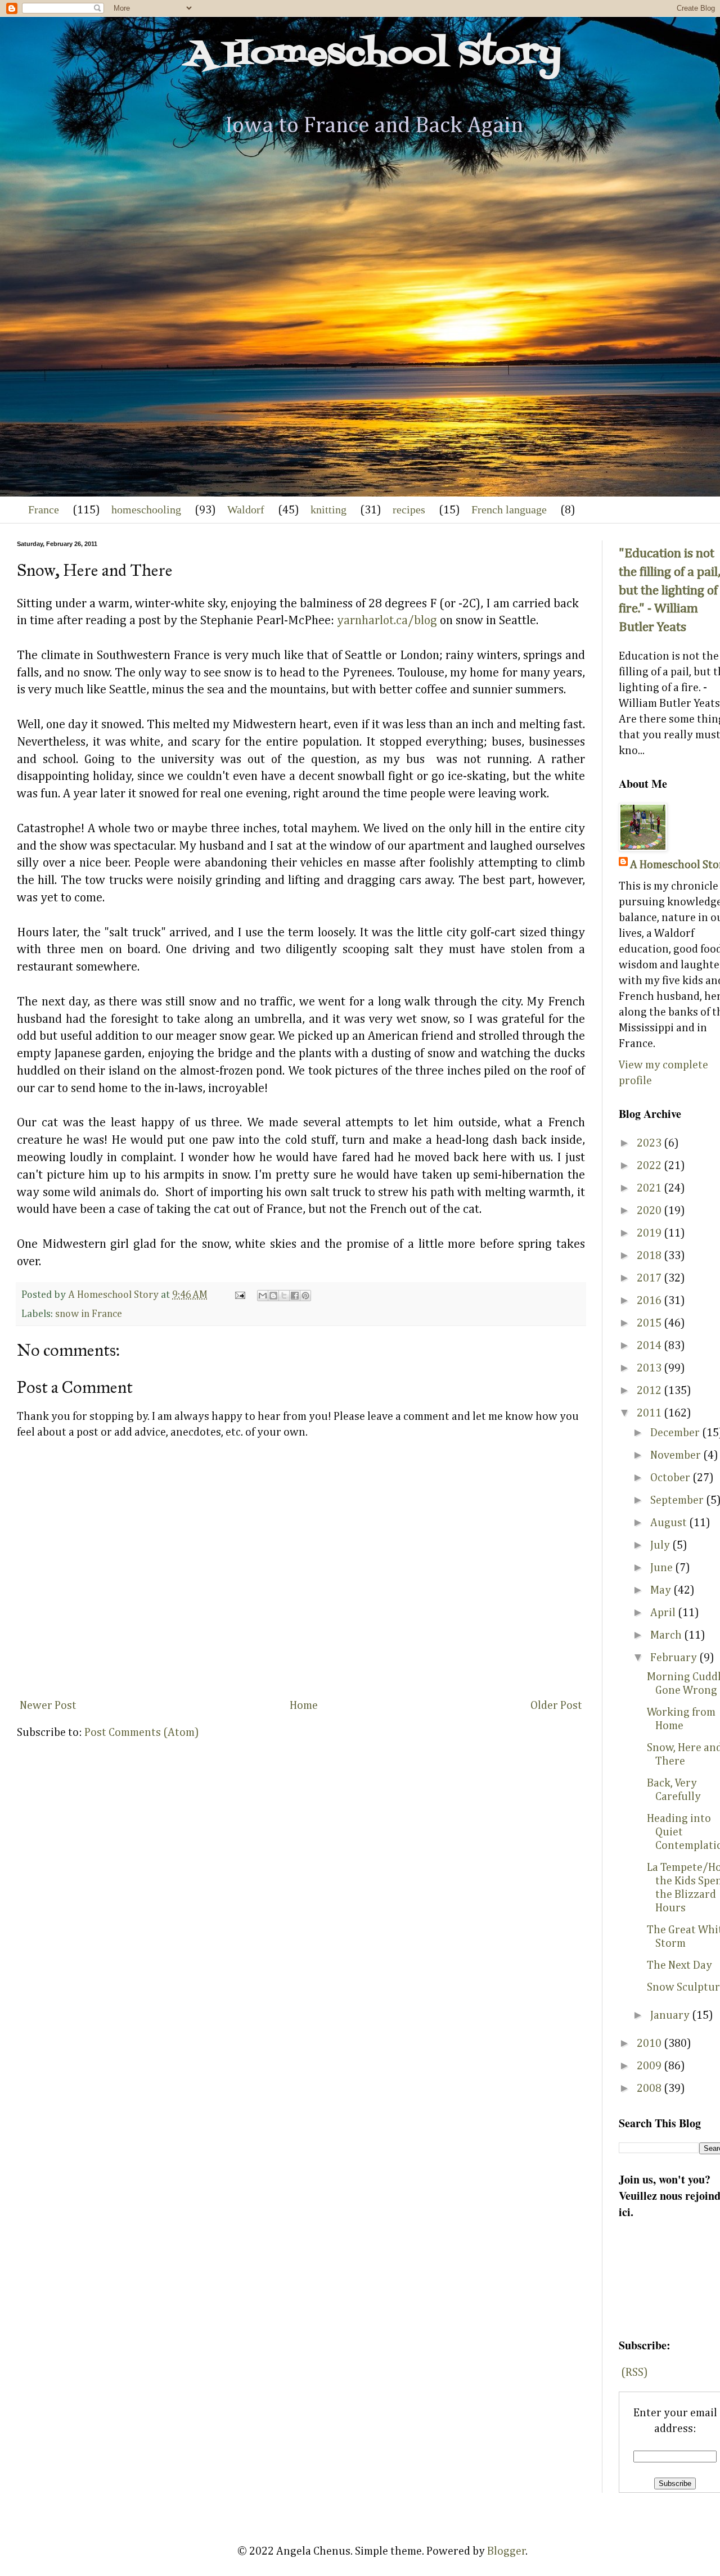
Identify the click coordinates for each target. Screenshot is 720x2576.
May (662, 1590)
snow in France (89, 1314)
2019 (650, 1233)
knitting (328, 509)
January (671, 2015)
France (44, 509)
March (667, 1635)
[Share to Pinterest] (305, 1296)
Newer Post (48, 1706)
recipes (409, 509)
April (664, 1613)
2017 (650, 1278)
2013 (650, 1368)
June (663, 1568)
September (678, 1500)
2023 (650, 1143)
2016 (650, 1301)
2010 (650, 2043)
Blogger (507, 2551)
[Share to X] (284, 1296)
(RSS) (634, 2372)
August (670, 1523)
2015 (650, 1323)
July (661, 1545)
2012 (650, 1391)
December (676, 1433)
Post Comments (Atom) (142, 1733)
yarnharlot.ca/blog (387, 621)
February (675, 1658)
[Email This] (263, 1296)
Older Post (556, 1706)
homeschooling (146, 509)
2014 (650, 1346)
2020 (650, 1211)
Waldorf (246, 509)
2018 (650, 1256)
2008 (650, 2088)
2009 (650, 2066)
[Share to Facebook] (295, 1296)
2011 (650, 1413)
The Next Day (679, 1965)
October (671, 1478)
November (677, 1455)
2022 (650, 1166)
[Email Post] (239, 1295)
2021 (650, 1188)
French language (509, 509)
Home (304, 1706)
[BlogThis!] (273, 1296)
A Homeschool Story (374, 55)
